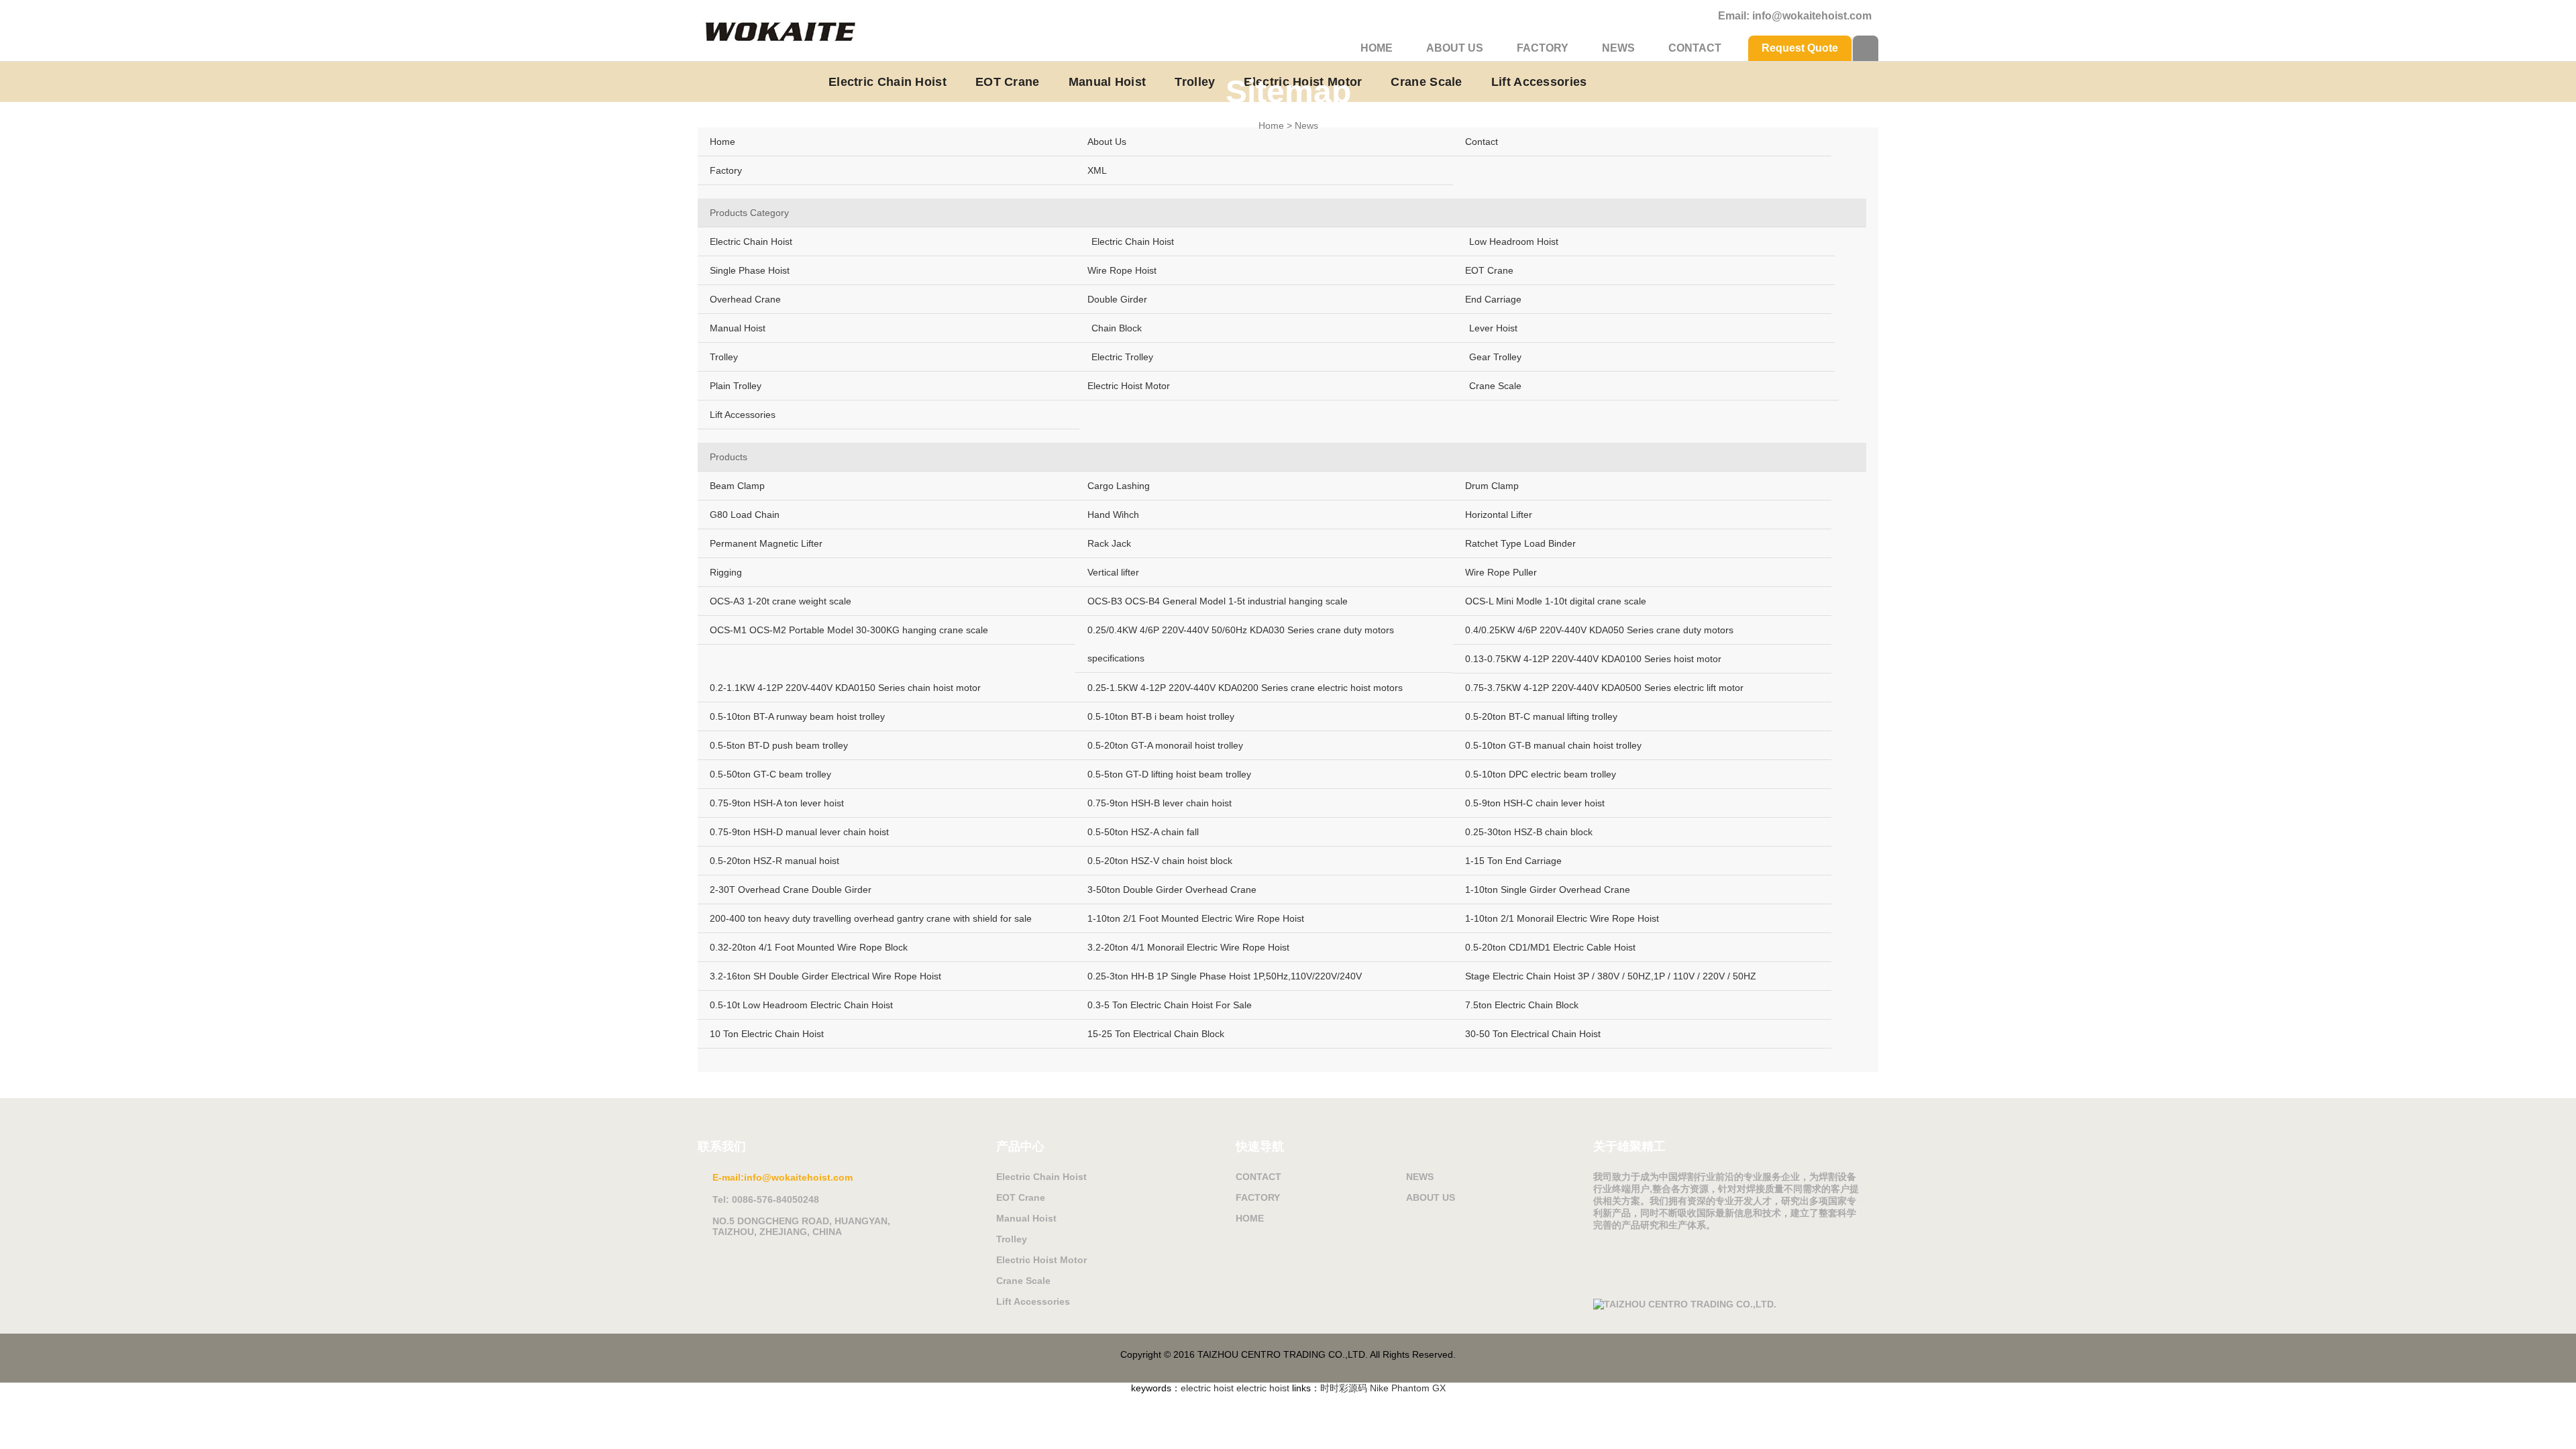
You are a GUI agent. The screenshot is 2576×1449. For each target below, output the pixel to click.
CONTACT (1695, 48)
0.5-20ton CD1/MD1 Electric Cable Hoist (1550, 947)
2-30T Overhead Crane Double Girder (791, 890)
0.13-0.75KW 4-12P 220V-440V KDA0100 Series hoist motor (1593, 659)
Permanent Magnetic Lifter (766, 543)
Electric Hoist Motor (1129, 386)
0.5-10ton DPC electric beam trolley (1541, 774)
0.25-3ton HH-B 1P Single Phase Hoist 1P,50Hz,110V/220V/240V (1225, 976)
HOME (1377, 48)
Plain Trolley (736, 386)
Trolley (724, 357)
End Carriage (1493, 299)
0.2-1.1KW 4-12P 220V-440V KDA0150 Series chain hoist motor (845, 688)
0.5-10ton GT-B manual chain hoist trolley (1553, 745)
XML (1097, 170)
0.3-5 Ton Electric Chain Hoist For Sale (1170, 1005)
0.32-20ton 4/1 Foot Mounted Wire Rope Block (809, 947)
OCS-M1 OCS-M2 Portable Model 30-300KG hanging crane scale (849, 630)
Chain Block (1117, 328)
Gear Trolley (1495, 357)
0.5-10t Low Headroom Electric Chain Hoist (801, 1005)
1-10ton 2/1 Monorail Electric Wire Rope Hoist (1562, 918)
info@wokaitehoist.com (1812, 16)
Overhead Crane (745, 299)
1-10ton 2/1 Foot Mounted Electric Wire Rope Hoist (1196, 918)
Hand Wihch (1113, 515)
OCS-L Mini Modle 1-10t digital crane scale (1556, 601)
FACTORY (1543, 48)
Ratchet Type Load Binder (1520, 543)
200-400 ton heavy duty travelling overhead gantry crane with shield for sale (871, 918)
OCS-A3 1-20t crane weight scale (781, 601)
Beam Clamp (737, 486)
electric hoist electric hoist (1235, 1388)
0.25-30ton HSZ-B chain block (1529, 832)
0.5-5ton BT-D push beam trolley (779, 745)
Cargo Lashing (1119, 486)
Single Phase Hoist (750, 270)
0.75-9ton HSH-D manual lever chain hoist (799, 832)
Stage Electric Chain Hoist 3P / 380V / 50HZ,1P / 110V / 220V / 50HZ (1611, 976)
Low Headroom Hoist (1514, 241)
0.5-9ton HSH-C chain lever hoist (1535, 803)
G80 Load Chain (745, 515)
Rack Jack (1109, 543)
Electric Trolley (1122, 357)
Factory (726, 170)
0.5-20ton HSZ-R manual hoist (774, 861)
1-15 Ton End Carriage (1513, 861)
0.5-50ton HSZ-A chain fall (1143, 832)
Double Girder (1117, 299)
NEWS (1618, 48)
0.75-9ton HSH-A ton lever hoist (777, 803)
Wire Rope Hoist (1122, 270)
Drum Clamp (1492, 486)
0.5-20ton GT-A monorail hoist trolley (1165, 745)
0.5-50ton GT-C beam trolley (770, 774)
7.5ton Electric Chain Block (1522, 1005)
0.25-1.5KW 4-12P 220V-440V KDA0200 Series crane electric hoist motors (1245, 688)
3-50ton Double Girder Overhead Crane (1172, 890)
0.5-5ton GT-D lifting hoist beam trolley (1169, 774)
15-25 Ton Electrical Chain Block (1156, 1034)
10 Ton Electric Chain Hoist (767, 1034)
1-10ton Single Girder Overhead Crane (1548, 890)
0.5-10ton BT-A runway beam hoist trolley (797, 716)
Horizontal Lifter (1499, 515)
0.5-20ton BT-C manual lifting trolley (1541, 716)
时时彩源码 (1344, 1388)
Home (1271, 125)
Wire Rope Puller (1501, 572)
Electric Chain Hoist (751, 241)
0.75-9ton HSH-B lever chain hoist (1160, 803)
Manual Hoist (738, 328)
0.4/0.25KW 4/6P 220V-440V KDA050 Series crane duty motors (1599, 630)
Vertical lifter (1113, 572)
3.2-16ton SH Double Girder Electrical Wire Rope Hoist (825, 976)
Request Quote (1800, 48)
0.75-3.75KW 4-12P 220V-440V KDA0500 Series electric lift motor (1604, 688)
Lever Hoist (1493, 328)
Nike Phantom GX (1408, 1388)
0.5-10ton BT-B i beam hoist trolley (1161, 716)
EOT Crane (1489, 270)
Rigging (726, 572)
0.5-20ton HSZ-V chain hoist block (1160, 861)
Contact (1482, 142)
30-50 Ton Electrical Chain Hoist (1533, 1034)
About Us (1107, 142)
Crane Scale (1495, 386)
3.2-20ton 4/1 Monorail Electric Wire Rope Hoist (1188, 947)
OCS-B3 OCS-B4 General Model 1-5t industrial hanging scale (1218, 601)
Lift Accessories (743, 415)
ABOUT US (1455, 48)
